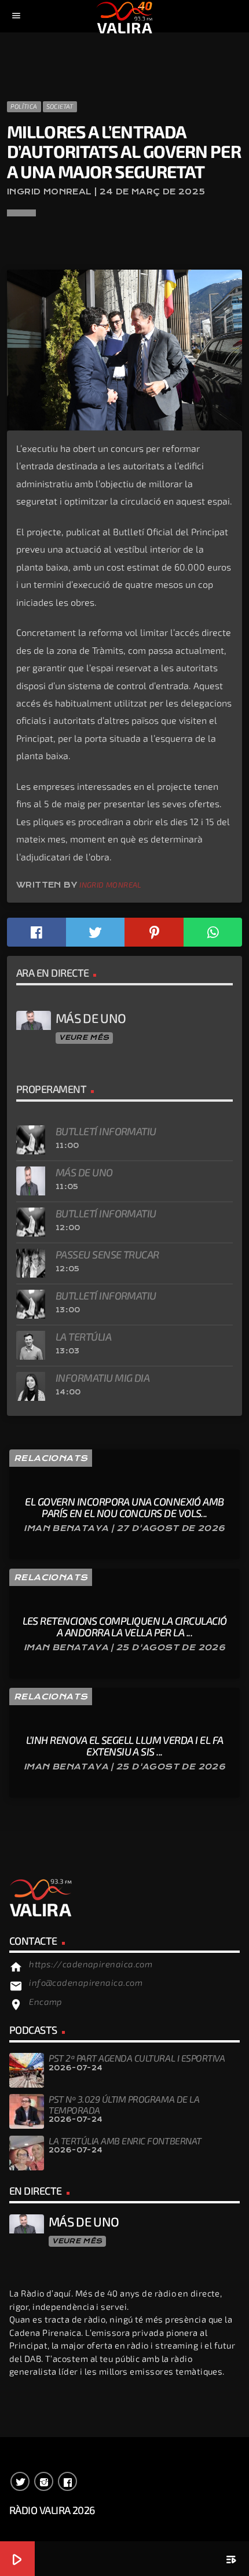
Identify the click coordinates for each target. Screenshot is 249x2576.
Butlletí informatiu (106, 1131)
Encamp (46, 2001)
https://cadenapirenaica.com (91, 1964)
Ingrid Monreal (110, 885)
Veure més (84, 1037)
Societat (60, 106)
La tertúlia (83, 1337)
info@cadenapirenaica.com (86, 1982)
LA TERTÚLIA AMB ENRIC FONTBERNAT (125, 2141)
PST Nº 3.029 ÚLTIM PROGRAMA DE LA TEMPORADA (124, 2104)
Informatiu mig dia (102, 1378)
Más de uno (84, 1172)
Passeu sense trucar (107, 1254)
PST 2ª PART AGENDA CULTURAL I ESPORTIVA (137, 2058)
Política (24, 106)
